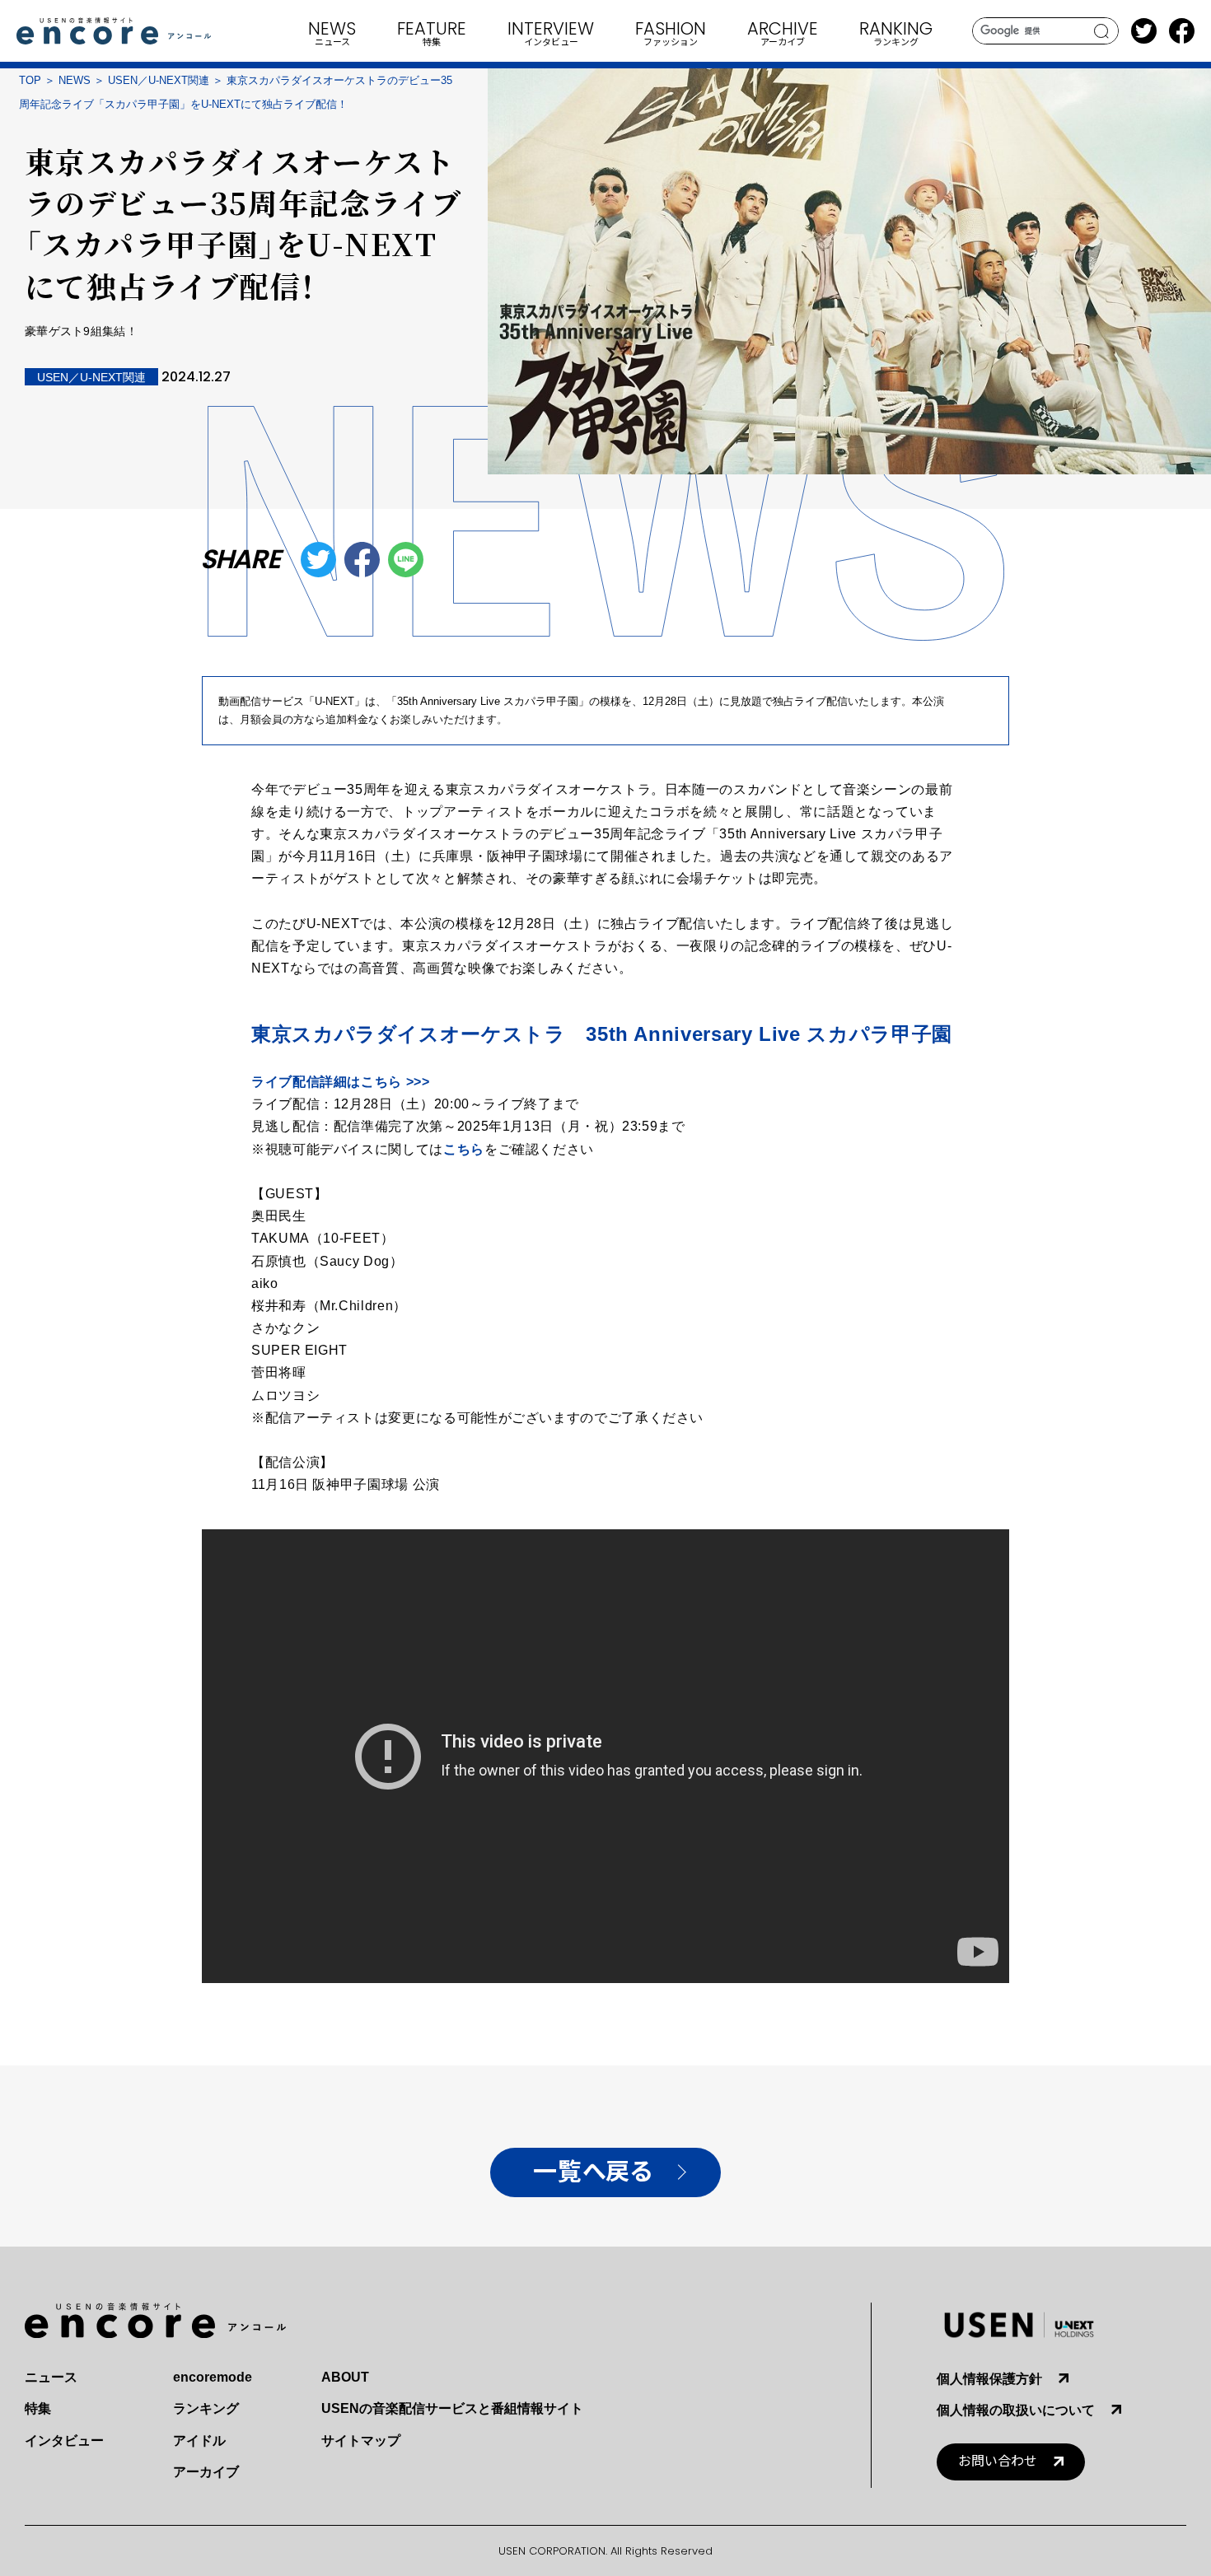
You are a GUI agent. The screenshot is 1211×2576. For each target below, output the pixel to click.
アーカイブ (206, 2472)
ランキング (206, 2408)
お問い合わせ (998, 2461)
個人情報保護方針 (989, 2379)
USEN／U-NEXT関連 (159, 80)
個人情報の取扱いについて (1016, 2410)
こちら (464, 1149)
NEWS (75, 80)
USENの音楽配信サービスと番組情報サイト (452, 2408)
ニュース (51, 2377)
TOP (30, 80)
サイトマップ (361, 2441)
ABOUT (345, 2377)
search (1102, 31)
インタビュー (64, 2441)
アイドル (199, 2441)
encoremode (213, 2377)
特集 (38, 2408)
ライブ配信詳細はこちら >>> (341, 1082)
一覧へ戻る (593, 2172)
